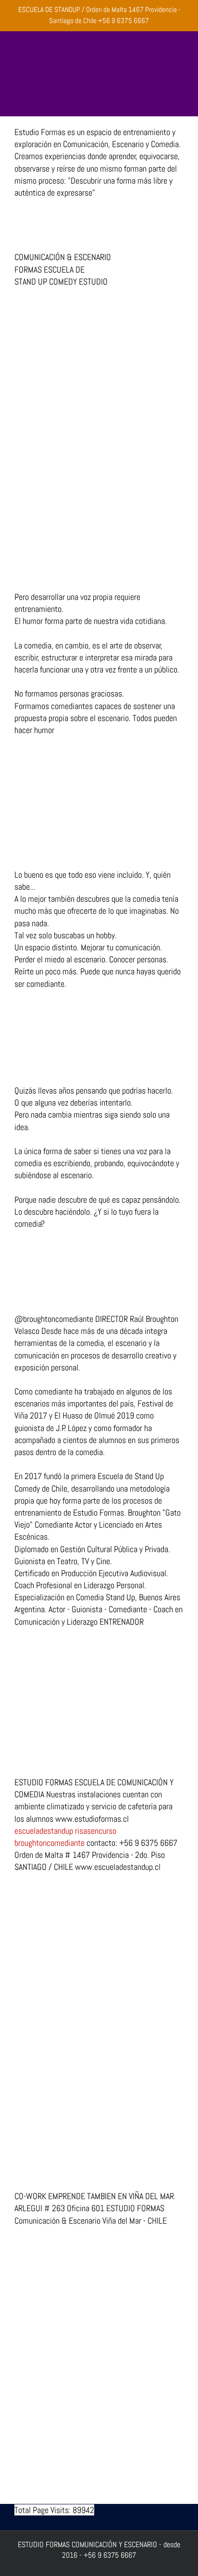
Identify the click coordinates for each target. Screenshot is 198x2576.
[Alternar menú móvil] (180, 94)
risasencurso (96, 1831)
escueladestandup (44, 1831)
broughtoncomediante (49, 1843)
